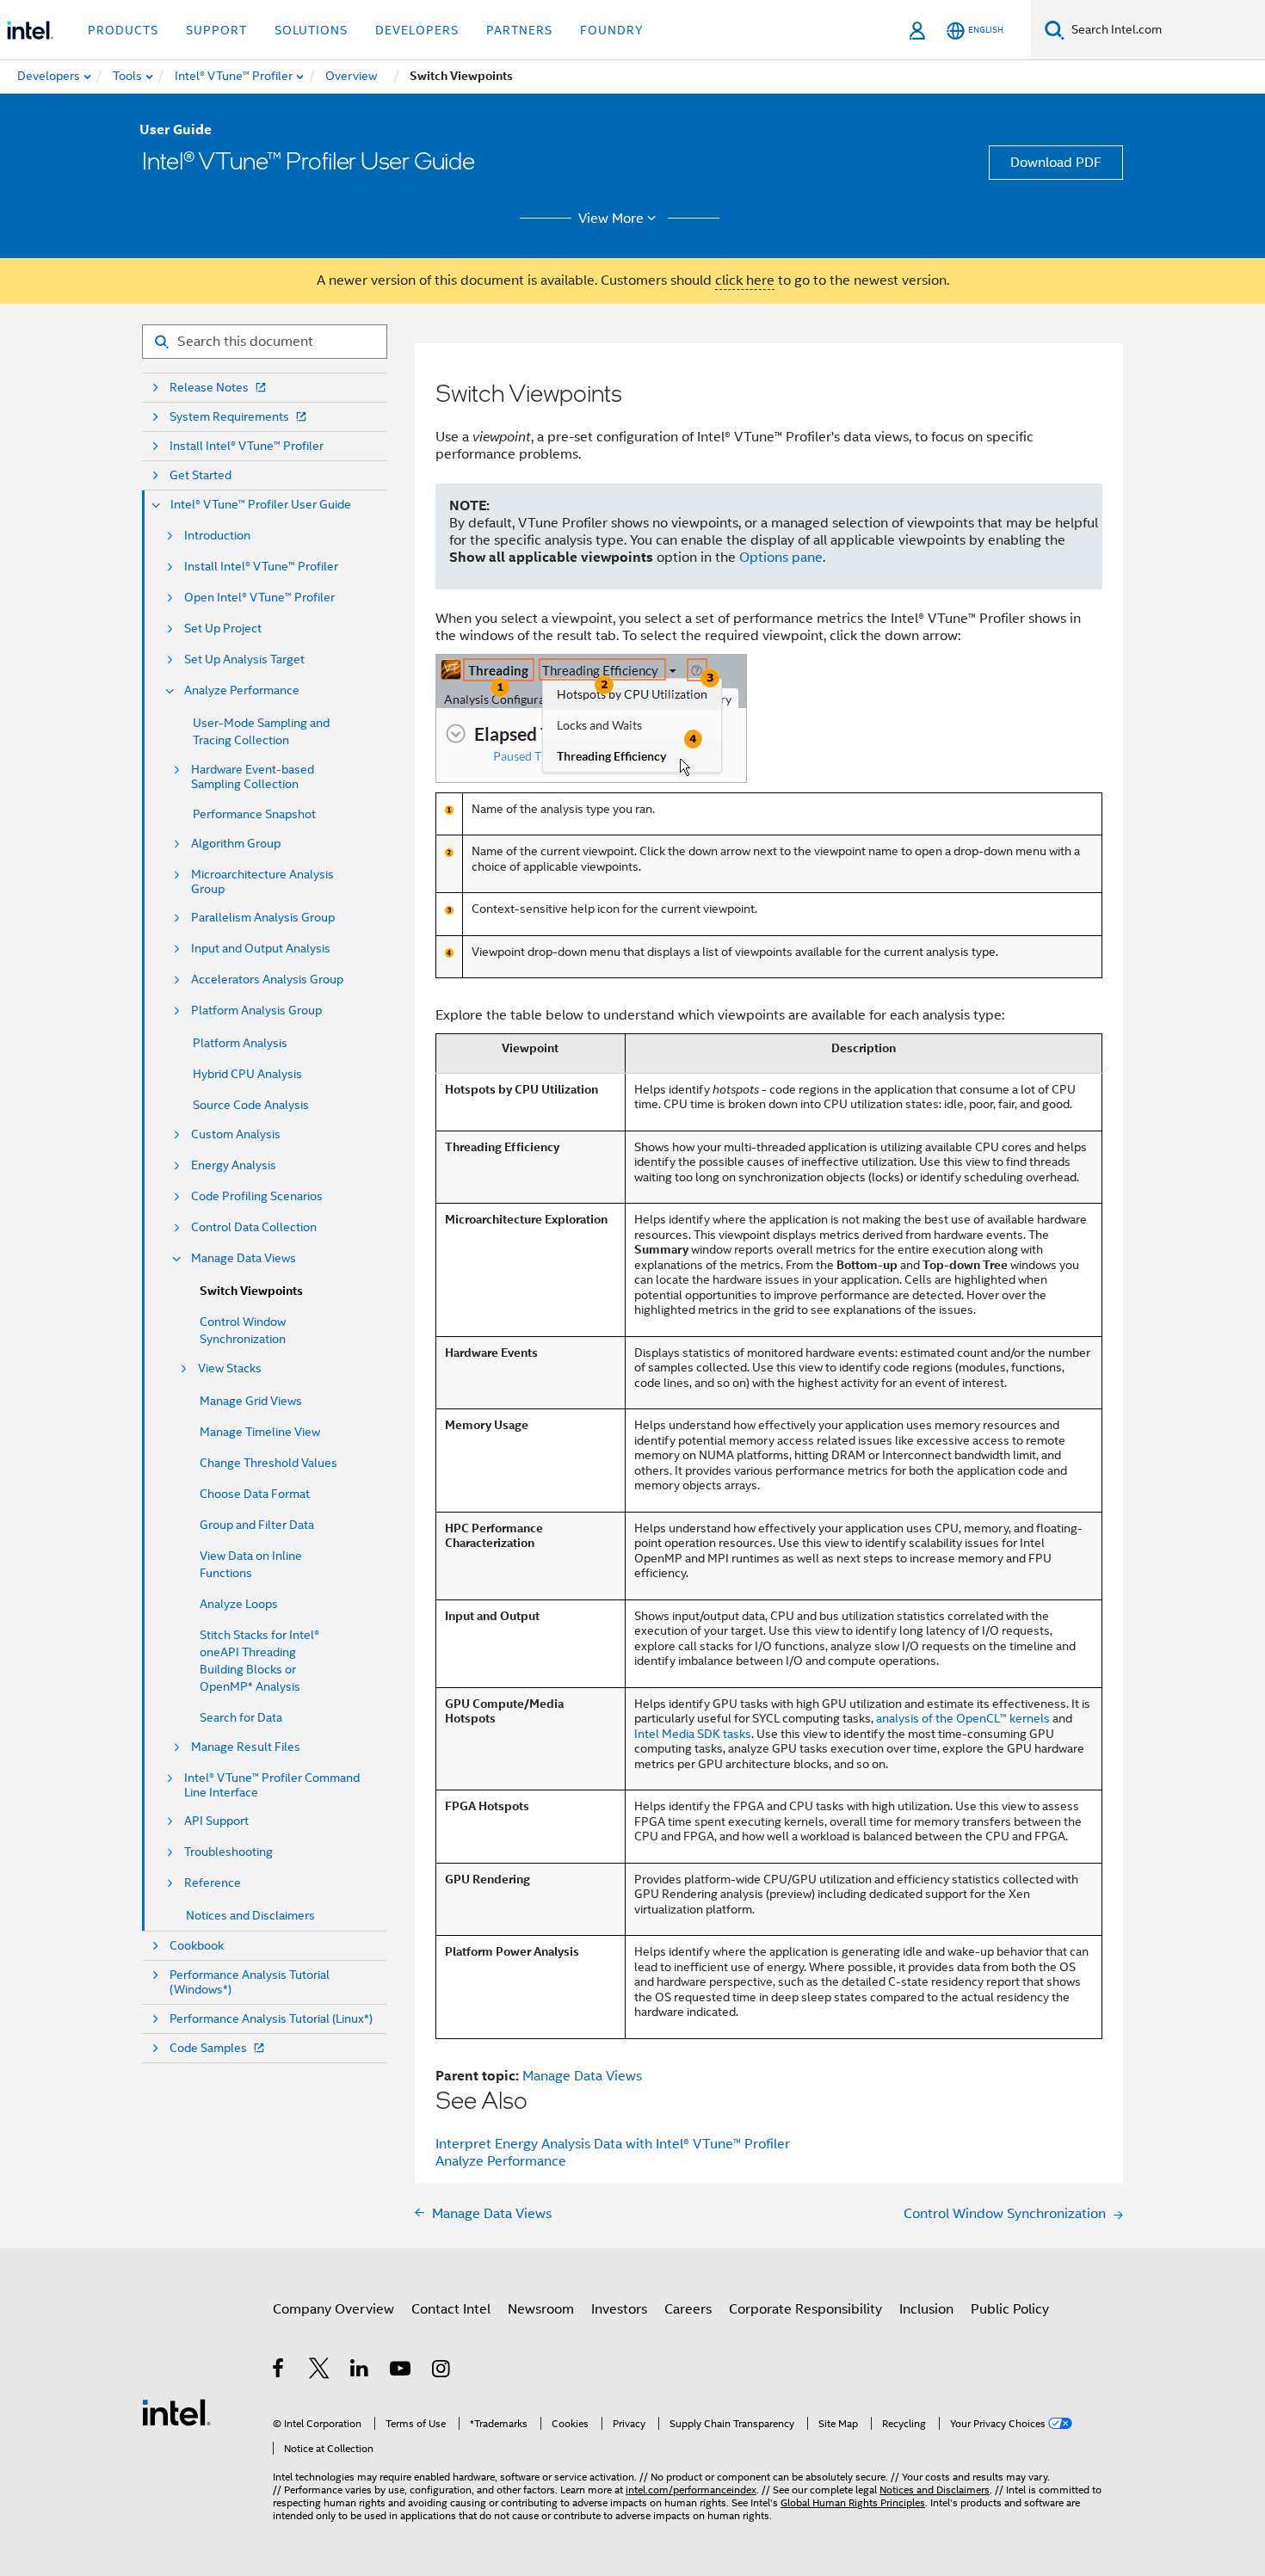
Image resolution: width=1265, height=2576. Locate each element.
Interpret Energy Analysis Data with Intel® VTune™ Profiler (613, 2144)
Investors (619, 2309)
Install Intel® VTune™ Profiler (247, 446)
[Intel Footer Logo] (176, 2412)
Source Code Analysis (251, 1105)
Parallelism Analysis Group (263, 918)
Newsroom (541, 2309)
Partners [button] (519, 30)
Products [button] (123, 30)
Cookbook (197, 1946)
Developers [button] (417, 30)
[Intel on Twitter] (320, 2371)
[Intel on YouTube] (401, 2371)
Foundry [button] (612, 30)
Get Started (201, 475)
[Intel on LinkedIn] (360, 2371)
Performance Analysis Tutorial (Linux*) (271, 2019)
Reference (213, 1883)
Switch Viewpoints (251, 1291)
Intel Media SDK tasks (693, 1734)
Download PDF (1056, 163)
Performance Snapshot (254, 814)
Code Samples (208, 2048)
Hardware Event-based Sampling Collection (253, 777)
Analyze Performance (242, 690)
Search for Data (241, 1717)
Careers (688, 2309)
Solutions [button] (311, 30)
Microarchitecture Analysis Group (262, 882)
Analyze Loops (239, 1604)
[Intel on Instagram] (442, 2371)
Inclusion (926, 2309)
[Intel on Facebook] (279, 2371)
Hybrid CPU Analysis (247, 1074)
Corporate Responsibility (805, 2309)
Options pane (781, 558)
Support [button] (216, 30)
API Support (216, 1821)
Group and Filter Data (257, 1525)
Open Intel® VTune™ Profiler (259, 598)
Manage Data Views (244, 1258)
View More (611, 219)
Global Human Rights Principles (853, 2502)
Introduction (217, 536)
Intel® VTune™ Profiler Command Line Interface (272, 1785)
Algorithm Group (236, 844)
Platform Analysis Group (256, 1011)
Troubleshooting (228, 1852)
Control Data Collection (254, 1227)
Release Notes (209, 388)
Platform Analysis (240, 1043)
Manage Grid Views (251, 1401)
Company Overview (333, 2309)
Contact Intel (451, 2309)
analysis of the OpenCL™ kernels (963, 1718)
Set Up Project (223, 629)
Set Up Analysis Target (244, 659)
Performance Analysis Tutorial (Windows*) (250, 1982)
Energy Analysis (234, 1165)
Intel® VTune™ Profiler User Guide (261, 505)
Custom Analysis (236, 1134)
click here (745, 280)
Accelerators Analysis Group (267, 980)
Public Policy (1010, 2309)
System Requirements (229, 417)
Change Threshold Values (268, 1463)
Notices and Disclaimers (250, 1915)
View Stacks (230, 1368)
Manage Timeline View (260, 1432)
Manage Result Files (246, 1747)
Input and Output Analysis (261, 949)
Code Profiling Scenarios (257, 1196)
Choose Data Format (255, 1494)
